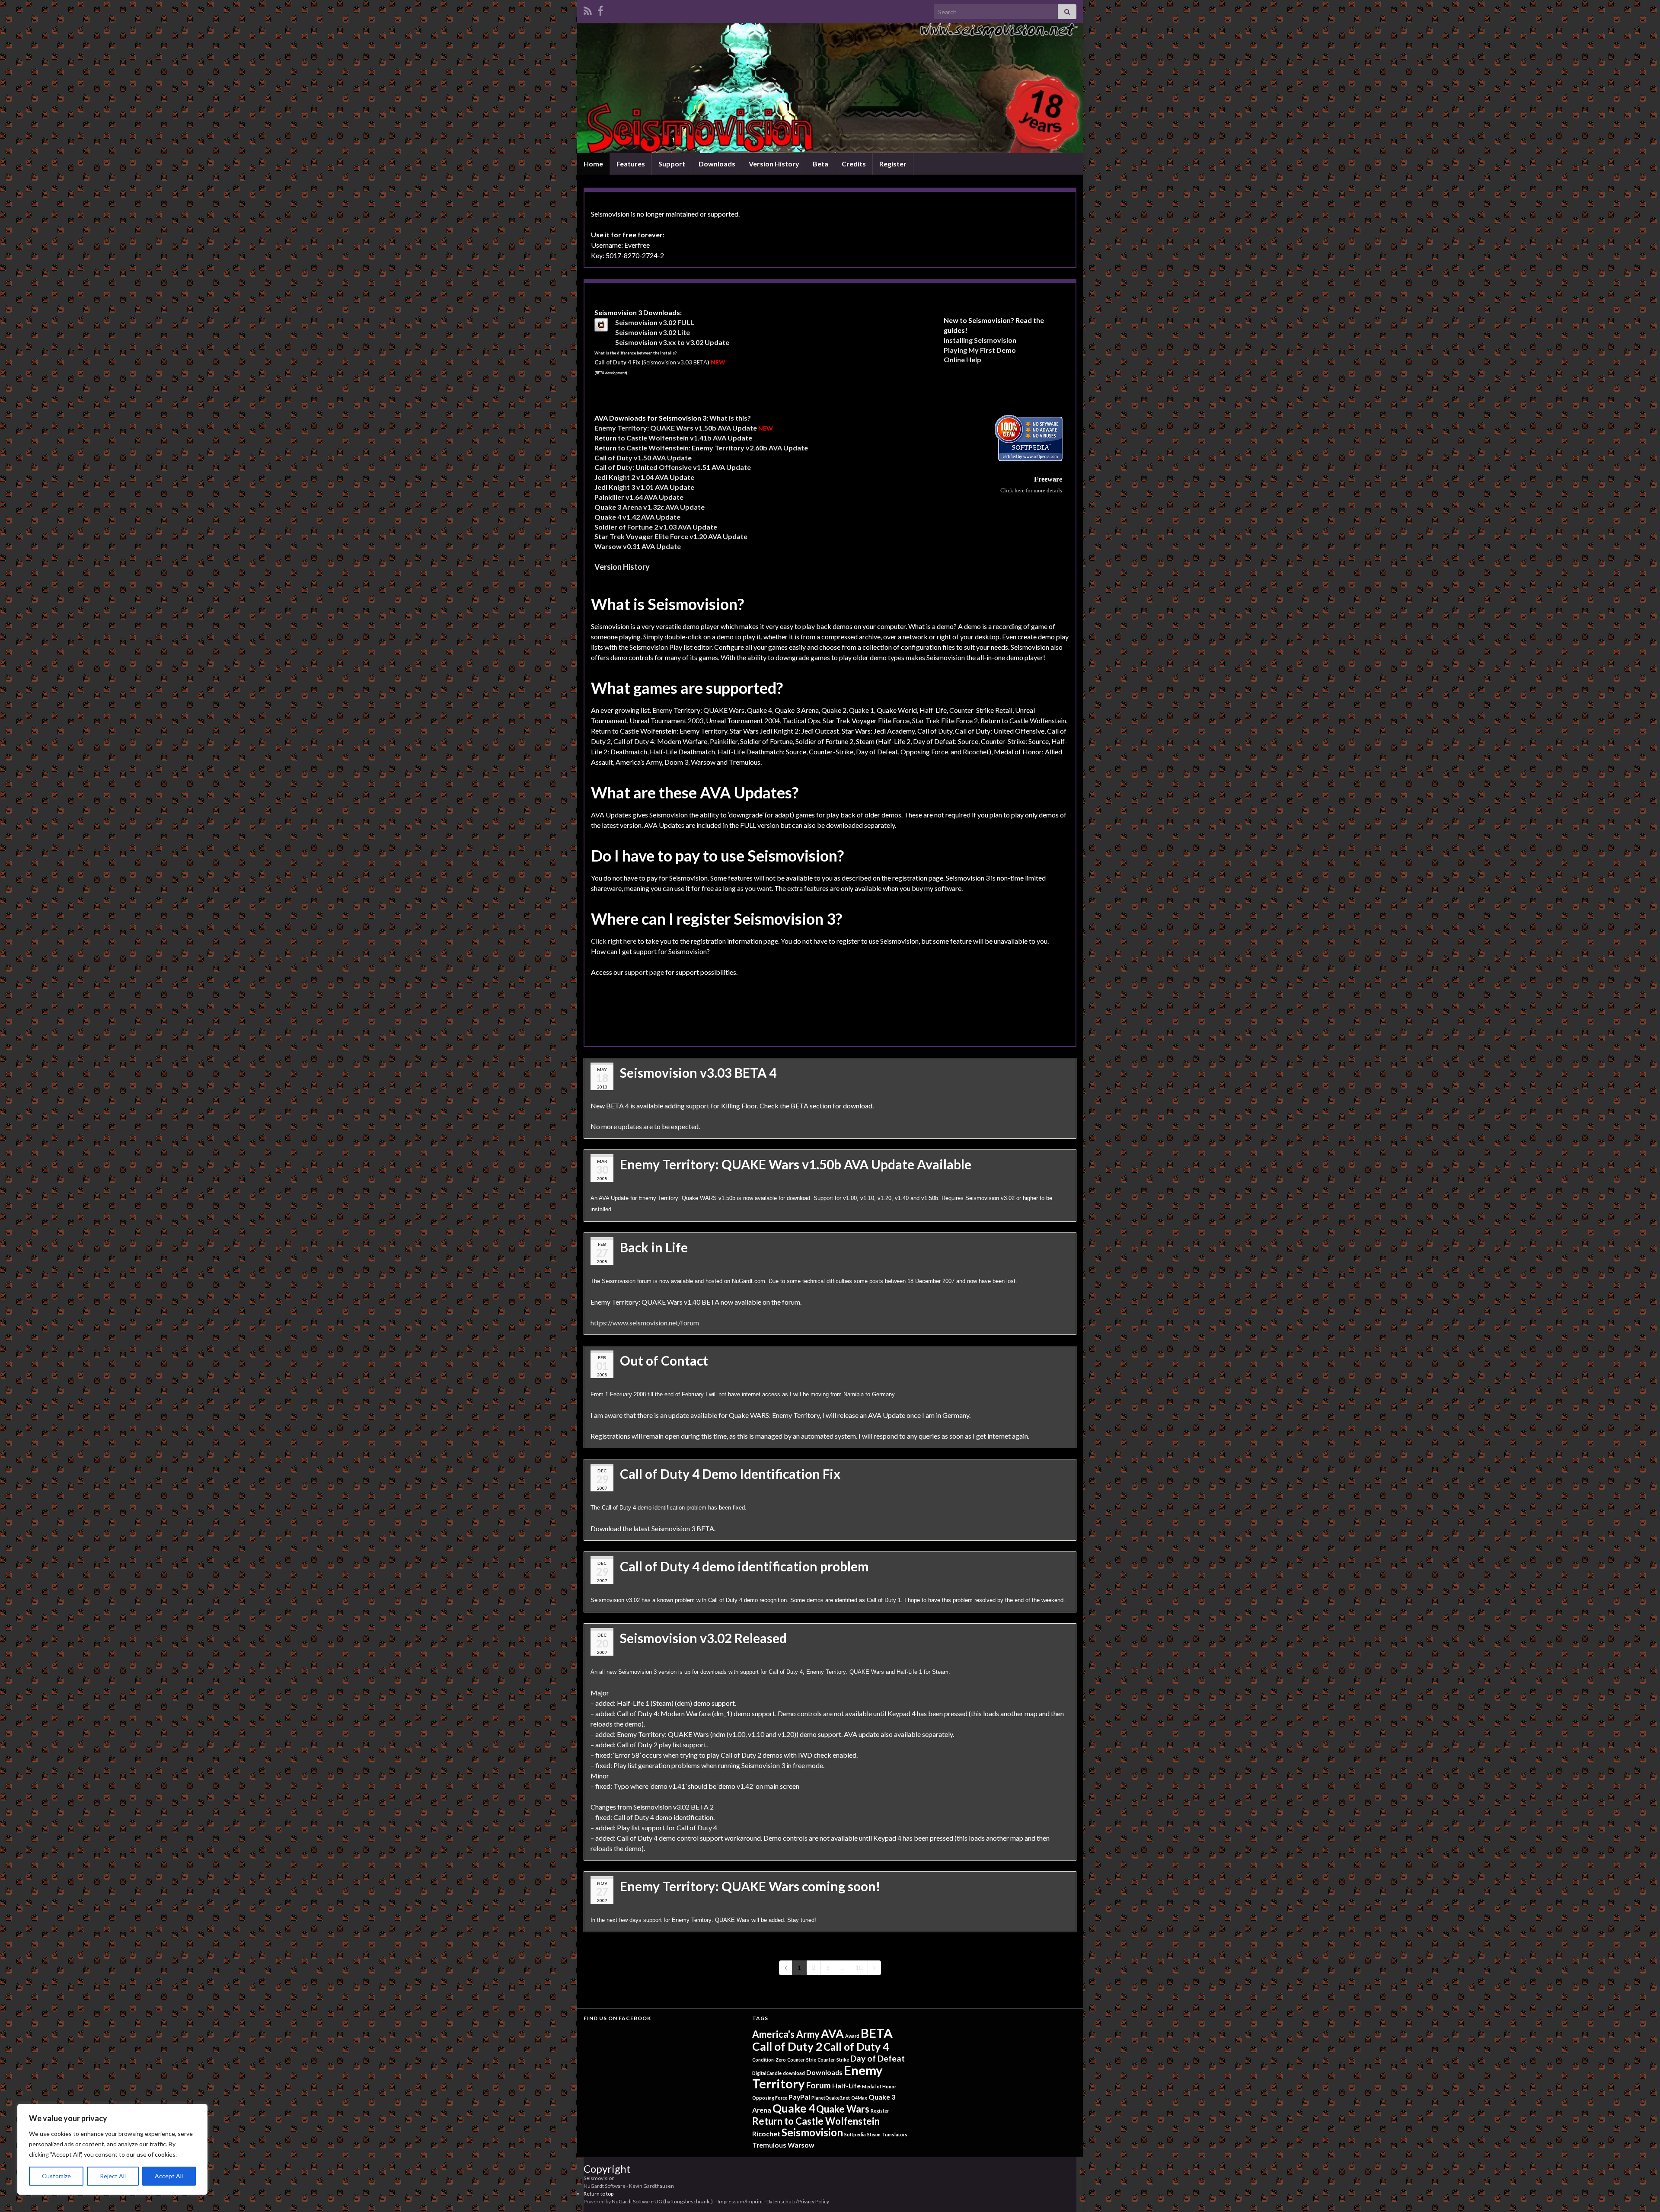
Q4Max (859, 2098)
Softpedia (855, 2134)
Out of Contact (664, 1360)
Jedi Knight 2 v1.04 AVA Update (644, 477)
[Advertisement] (748, 1018)
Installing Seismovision (980, 340)
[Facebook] (600, 9)
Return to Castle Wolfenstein (816, 2121)
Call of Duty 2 (787, 2046)
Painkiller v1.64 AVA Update (639, 497)
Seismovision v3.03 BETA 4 (698, 1072)
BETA (877, 2033)
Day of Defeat (878, 2058)
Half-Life (846, 2086)
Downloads (717, 164)
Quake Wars (843, 2109)
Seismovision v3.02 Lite (653, 332)
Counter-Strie (802, 2060)
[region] (112, 2149)
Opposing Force (770, 2098)
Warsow (801, 2145)
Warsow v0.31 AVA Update (638, 546)
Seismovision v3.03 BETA (676, 362)
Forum (819, 2085)
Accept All (169, 2176)
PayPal (799, 2097)
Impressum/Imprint (740, 2201)
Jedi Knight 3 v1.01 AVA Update (644, 487)
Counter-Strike (833, 2060)
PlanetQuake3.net (831, 2098)
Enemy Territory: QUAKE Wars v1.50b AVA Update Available (796, 1164)
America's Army (786, 2034)
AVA (832, 2033)
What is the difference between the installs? (635, 353)
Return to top (599, 2194)
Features (631, 164)
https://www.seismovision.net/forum (645, 1323)
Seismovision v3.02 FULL (655, 322)
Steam (874, 2134)
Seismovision (812, 2132)
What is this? (730, 418)
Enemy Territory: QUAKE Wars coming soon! (750, 1886)
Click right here (614, 941)
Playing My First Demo (980, 350)
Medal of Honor (879, 2086)
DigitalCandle (767, 2073)
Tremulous (769, 2145)
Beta (820, 164)
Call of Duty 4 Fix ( (619, 362)
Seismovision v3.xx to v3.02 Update (672, 342)
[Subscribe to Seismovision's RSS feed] (588, 9)
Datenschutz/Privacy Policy (798, 2201)
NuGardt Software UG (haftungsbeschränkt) (662, 2201)
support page (644, 972)
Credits (854, 164)
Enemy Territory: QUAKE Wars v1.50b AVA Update (676, 428)
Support (672, 164)
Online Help (962, 359)
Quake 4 (794, 2108)
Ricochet (766, 2134)
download (794, 2073)
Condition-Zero (769, 2060)
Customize (56, 2176)
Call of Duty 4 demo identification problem (744, 1566)
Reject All (113, 2176)
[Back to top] (1641, 2193)
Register (893, 164)
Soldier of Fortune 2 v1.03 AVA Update (656, 527)
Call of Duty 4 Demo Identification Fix (730, 1474)
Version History (774, 164)
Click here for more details (1031, 490)
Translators (895, 2134)
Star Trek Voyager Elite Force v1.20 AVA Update (671, 536)
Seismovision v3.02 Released (703, 1638)
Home (593, 164)
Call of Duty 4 (856, 2047)
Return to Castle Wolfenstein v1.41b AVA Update (673, 438)
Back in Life (654, 1247)
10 (859, 1968)
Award (852, 2036)
